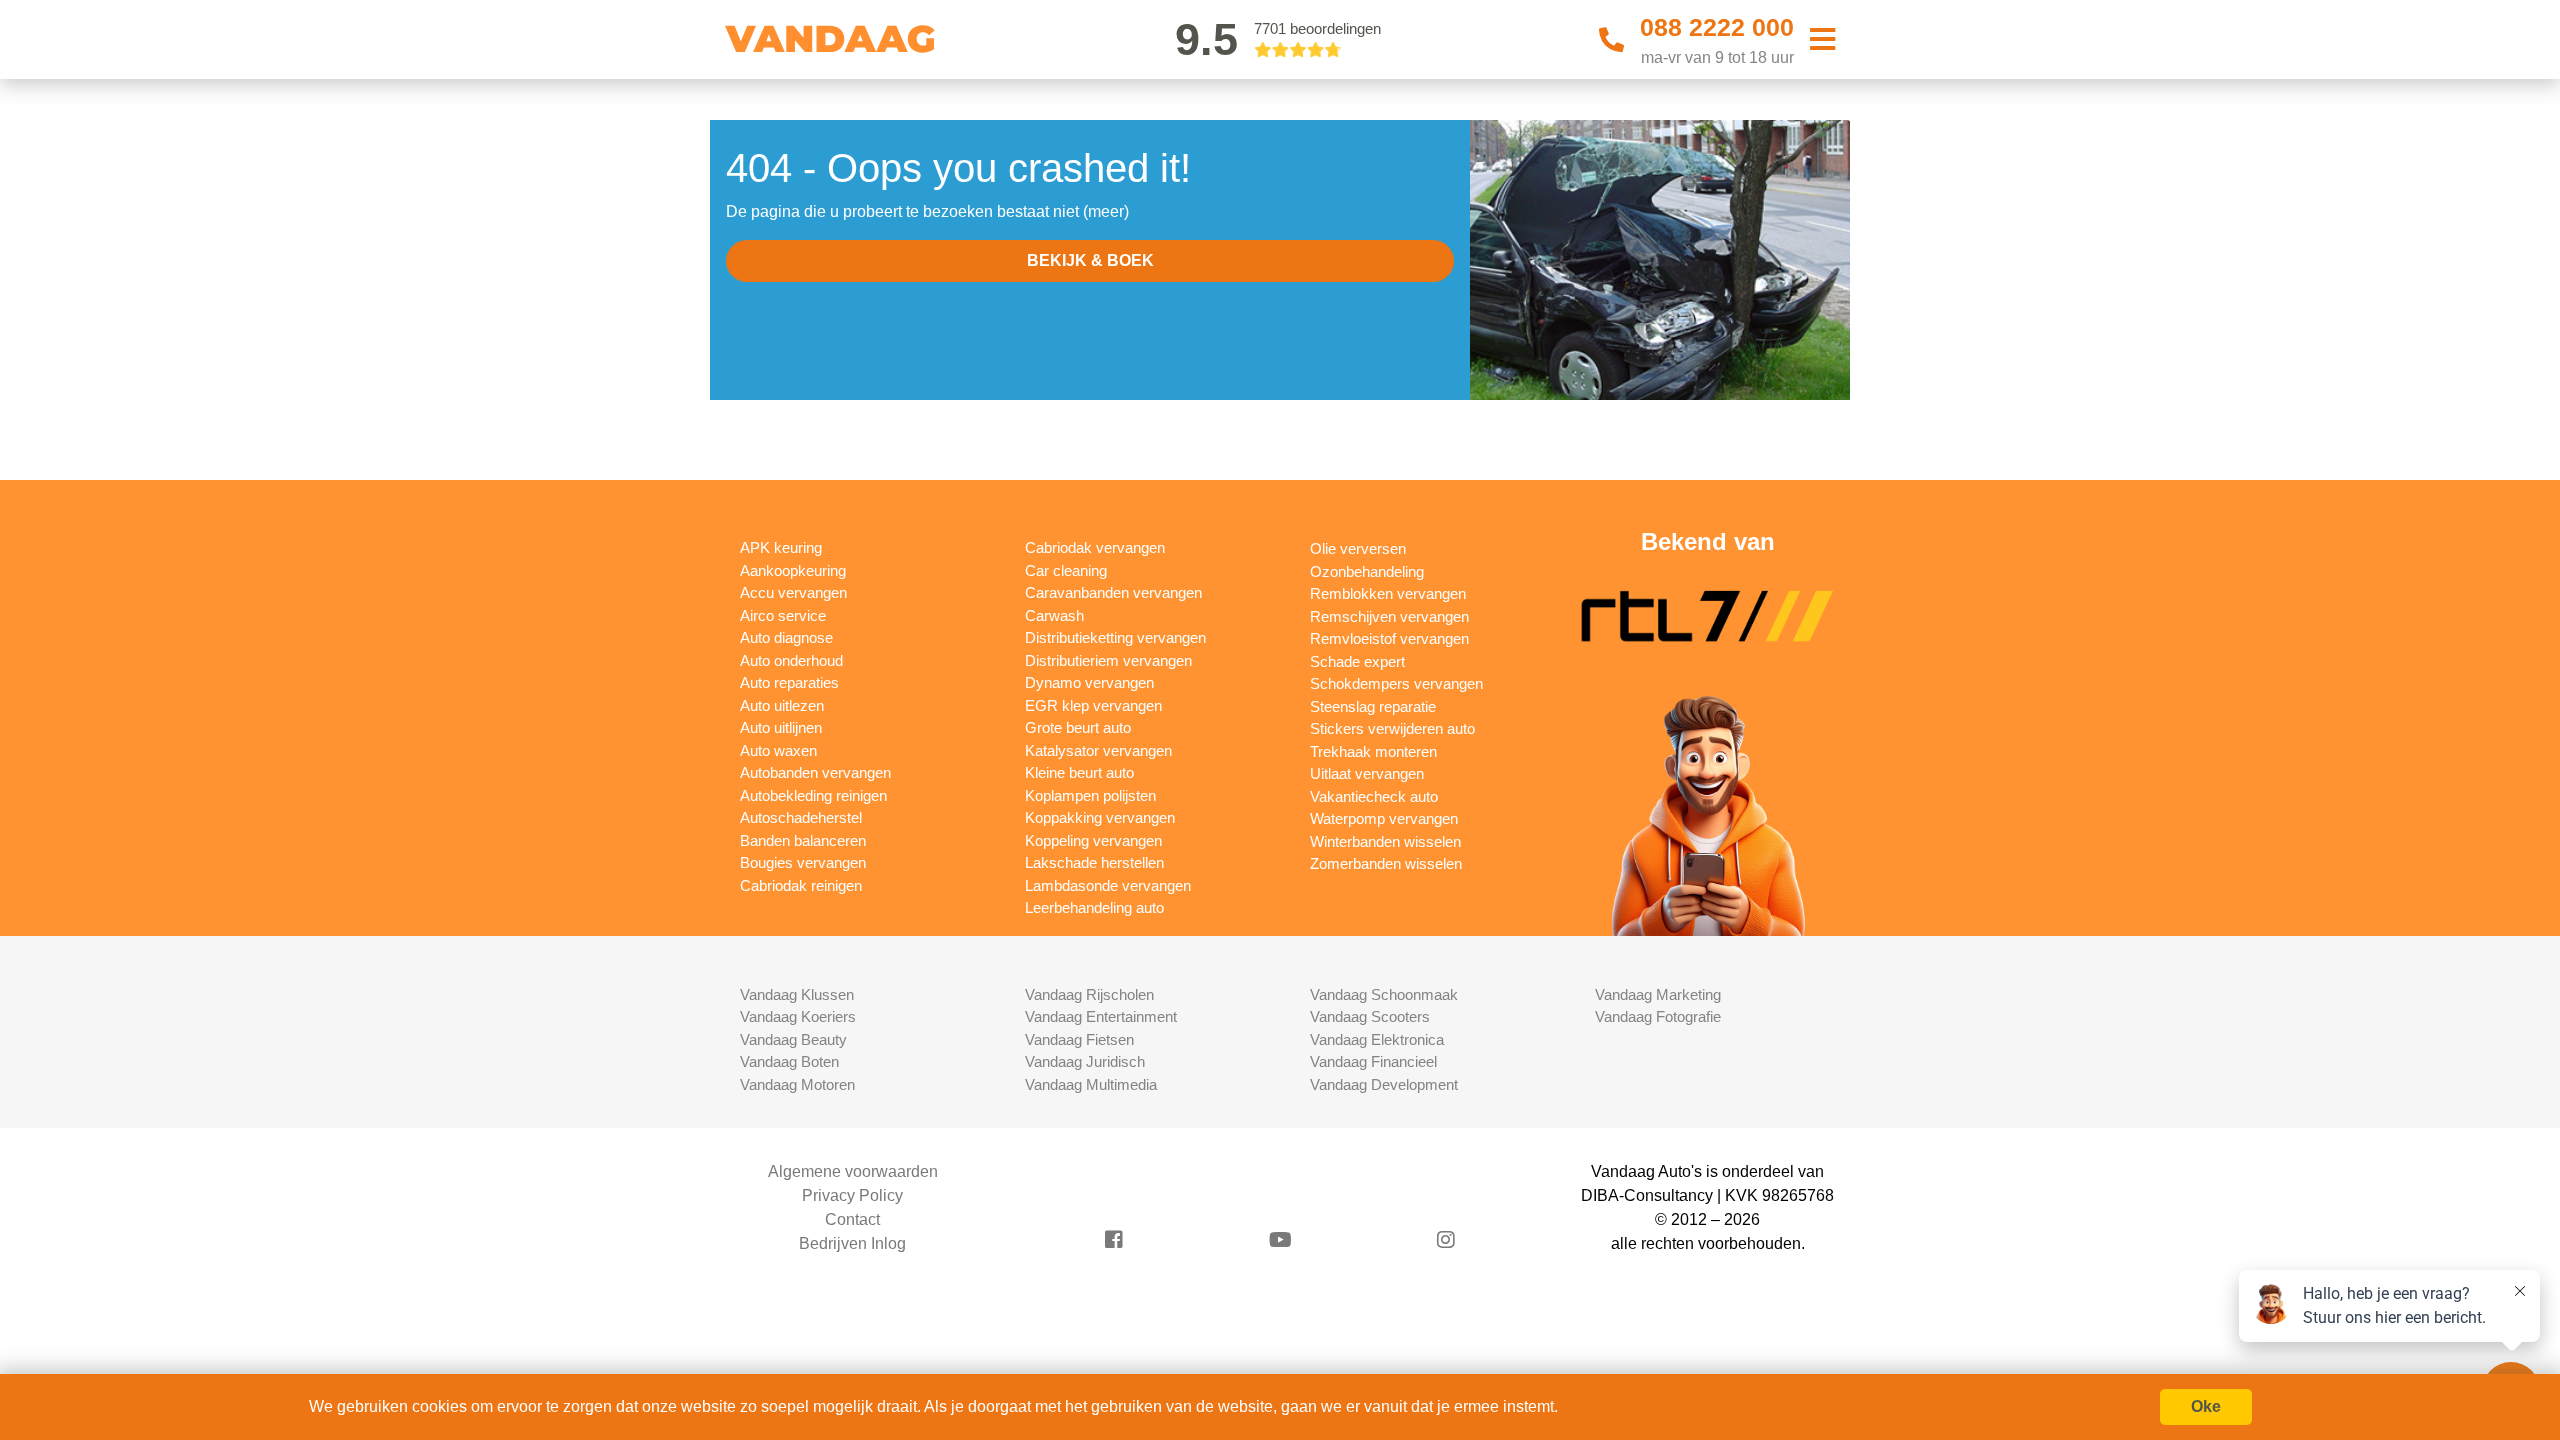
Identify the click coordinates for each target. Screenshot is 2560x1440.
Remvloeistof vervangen (1389, 638)
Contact (852, 1219)
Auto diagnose (786, 637)
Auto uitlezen (782, 705)
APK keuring (781, 547)
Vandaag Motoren (797, 1084)
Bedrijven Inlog (852, 1243)
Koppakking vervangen (1100, 817)
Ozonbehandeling (1367, 571)
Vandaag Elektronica (1377, 1039)
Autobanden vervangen (815, 772)
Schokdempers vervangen (1396, 683)
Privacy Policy (852, 1195)
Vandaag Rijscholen (1089, 994)
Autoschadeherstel (801, 817)
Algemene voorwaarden (853, 1171)
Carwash (1054, 615)
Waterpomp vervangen (1384, 818)
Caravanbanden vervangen (1113, 592)
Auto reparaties (789, 682)
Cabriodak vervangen (1095, 547)
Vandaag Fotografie (1658, 1016)
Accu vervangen (793, 592)
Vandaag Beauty (793, 1039)
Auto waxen (778, 750)
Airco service (783, 615)
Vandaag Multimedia (1091, 1084)
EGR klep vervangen (1093, 705)
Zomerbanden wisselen (1386, 863)
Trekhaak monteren (1373, 751)
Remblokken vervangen (1388, 593)
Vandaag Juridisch (1085, 1061)
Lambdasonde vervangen (1108, 885)
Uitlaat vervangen (1367, 773)
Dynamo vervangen (1089, 682)
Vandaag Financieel (1373, 1061)
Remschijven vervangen (1389, 616)
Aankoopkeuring (793, 570)
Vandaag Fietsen (1079, 1039)
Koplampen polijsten (1090, 795)
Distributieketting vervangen (1115, 637)
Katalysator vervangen (1098, 750)
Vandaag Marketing (1658, 994)
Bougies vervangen (803, 862)
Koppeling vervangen (1093, 840)
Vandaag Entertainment (1101, 1016)
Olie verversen (1358, 548)
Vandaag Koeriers (798, 1016)
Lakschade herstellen (1094, 862)
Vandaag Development (1384, 1084)
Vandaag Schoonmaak (1384, 994)
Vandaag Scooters (1370, 1016)
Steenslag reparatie (1373, 706)
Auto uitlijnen (781, 727)
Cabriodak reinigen (801, 885)
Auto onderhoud (791, 660)
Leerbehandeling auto (1094, 907)
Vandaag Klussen (797, 994)
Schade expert (1357, 661)
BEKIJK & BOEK (1090, 260)
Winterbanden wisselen (1385, 841)
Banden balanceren (803, 840)
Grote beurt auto (1078, 727)
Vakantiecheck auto (1374, 796)
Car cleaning (1066, 570)
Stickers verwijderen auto (1392, 728)
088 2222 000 (1717, 27)
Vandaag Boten (789, 1061)
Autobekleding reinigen (813, 795)
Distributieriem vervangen (1108, 660)
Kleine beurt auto (1079, 772)
